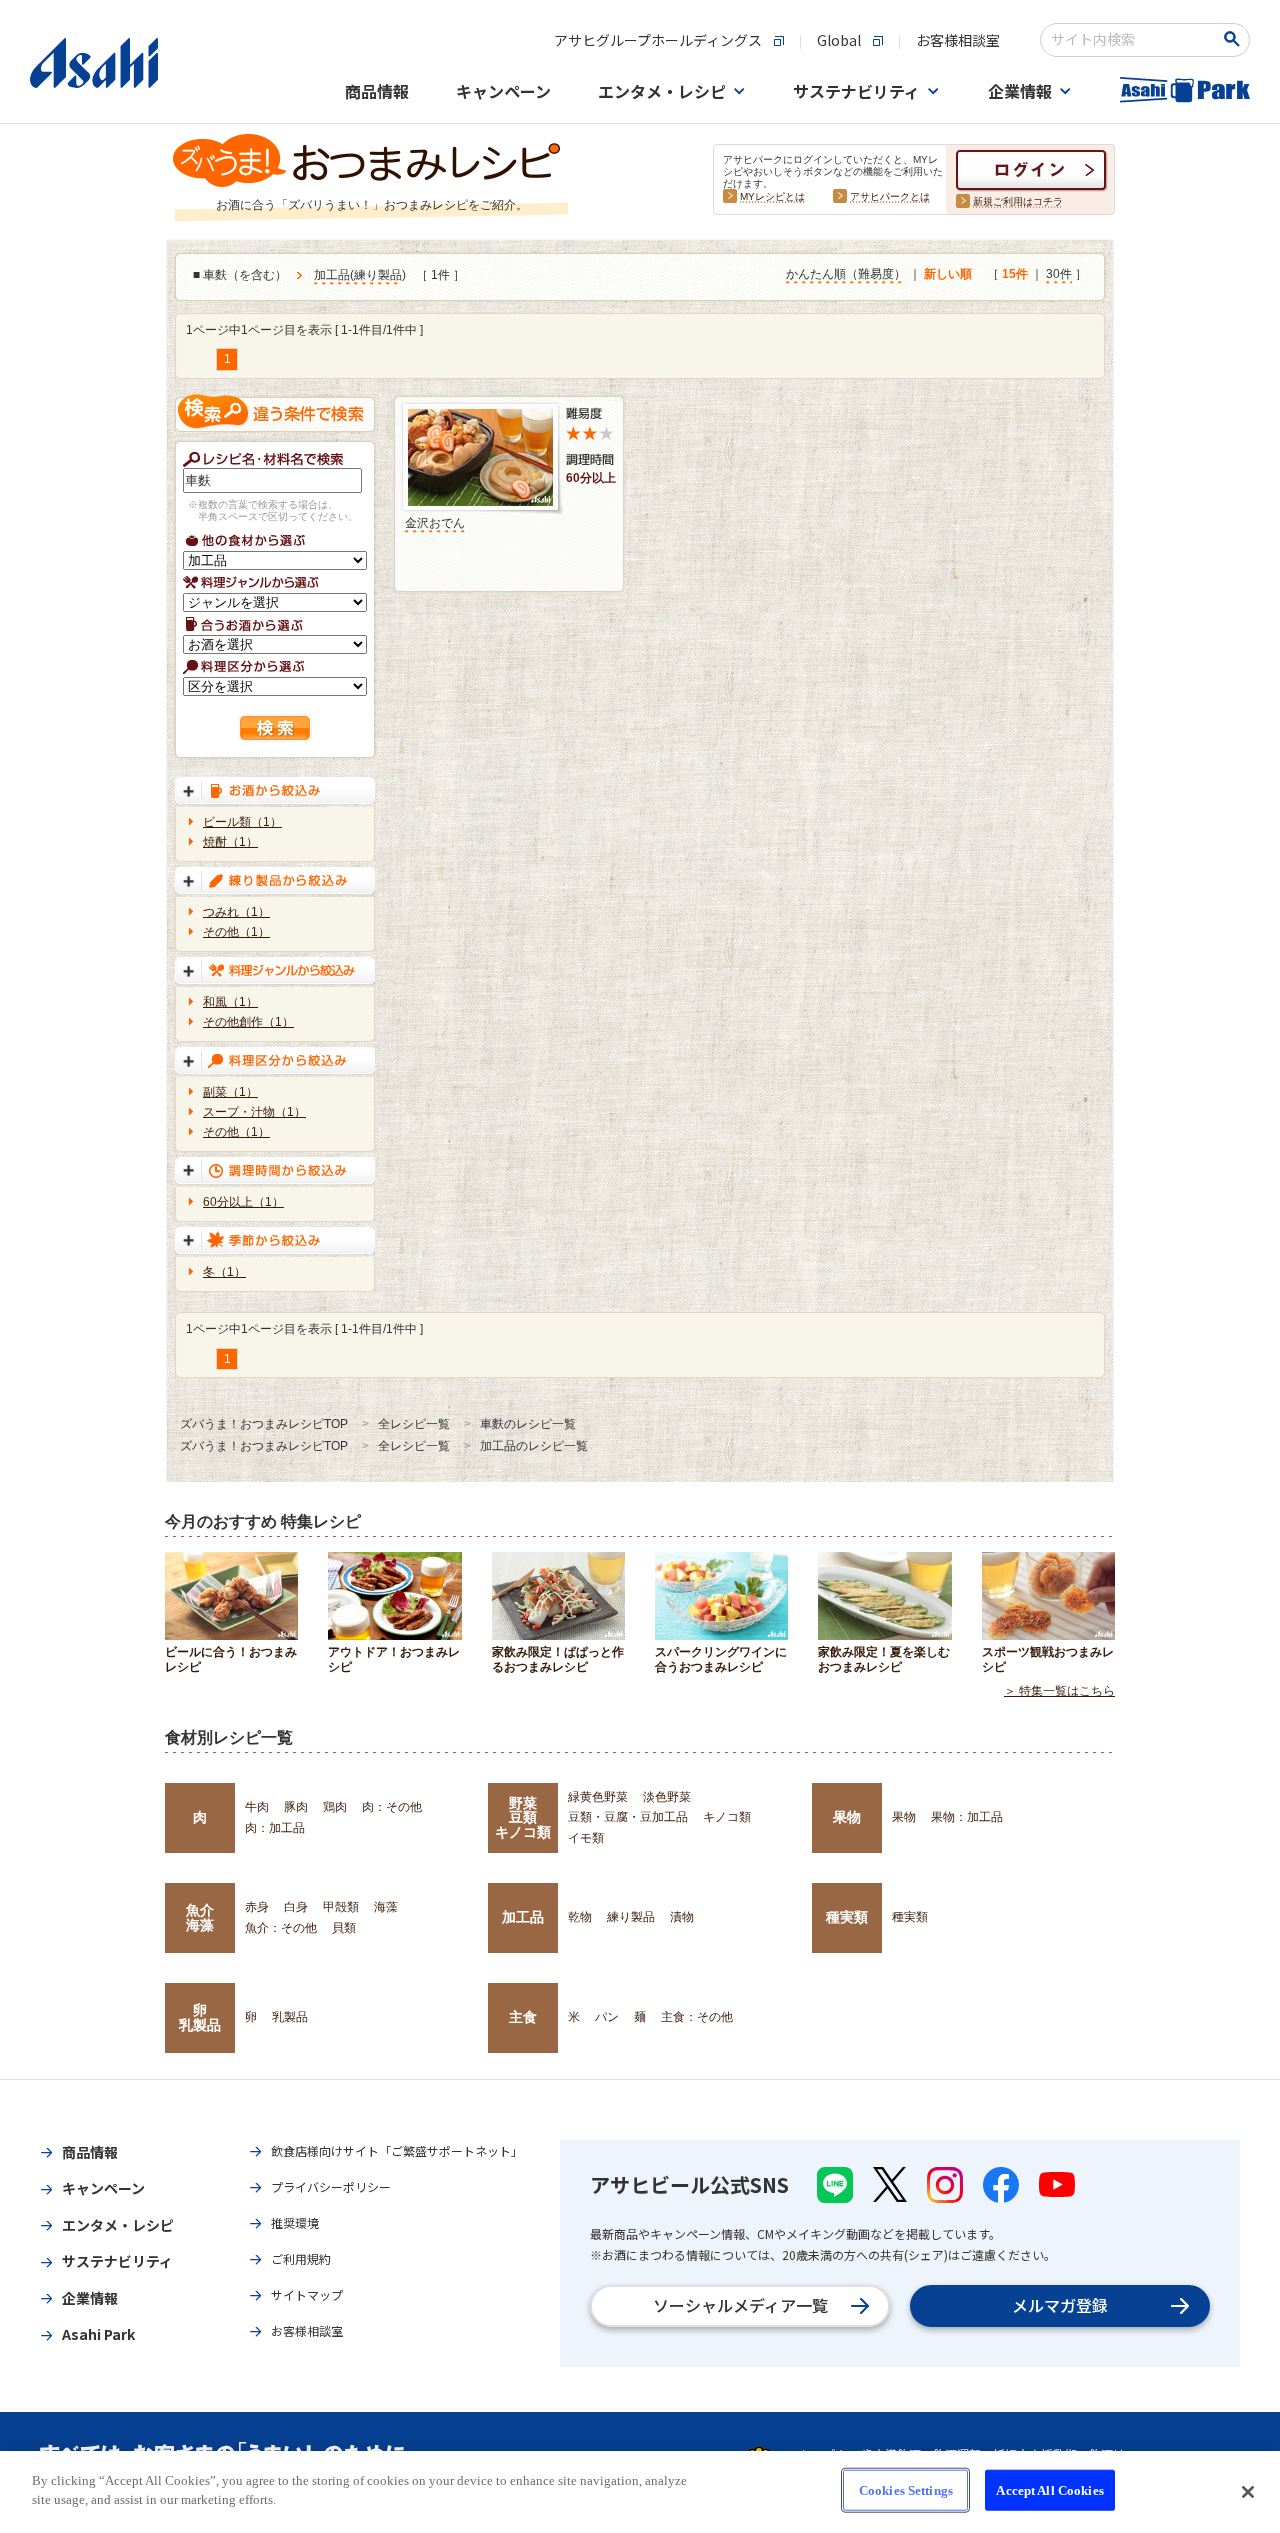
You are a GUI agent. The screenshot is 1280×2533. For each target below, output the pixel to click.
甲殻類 (341, 1907)
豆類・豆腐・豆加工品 (628, 1817)
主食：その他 (697, 2017)
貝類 (344, 1928)
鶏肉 (335, 1807)
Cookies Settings (906, 2490)
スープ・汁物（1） (254, 1112)
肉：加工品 (275, 1828)
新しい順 (948, 274)
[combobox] (1131, 40)
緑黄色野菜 (598, 1797)
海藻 (386, 1907)
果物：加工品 (967, 1817)
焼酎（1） (230, 842)
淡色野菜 (667, 1797)
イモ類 (586, 1838)
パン (607, 2017)
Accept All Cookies (1049, 2490)
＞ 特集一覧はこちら (1059, 1691)
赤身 (257, 1907)
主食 (523, 2017)
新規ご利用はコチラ (1018, 201)
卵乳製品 (200, 2017)
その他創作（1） (248, 1022)
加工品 (332, 275)
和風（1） (230, 1002)
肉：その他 (392, 1807)
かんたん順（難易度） (846, 274)
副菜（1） (230, 1092)
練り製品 (378, 275)
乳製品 (290, 2017)
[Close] (1248, 2492)
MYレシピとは (772, 196)
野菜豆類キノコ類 (523, 1817)
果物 (847, 1817)
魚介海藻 (200, 1917)
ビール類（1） (242, 822)
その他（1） (236, 932)
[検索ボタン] (1235, 39)
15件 (1015, 274)
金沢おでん (435, 523)
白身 (296, 1907)
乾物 (580, 1917)
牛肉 (257, 1807)
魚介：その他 (281, 1928)
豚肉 (296, 1807)
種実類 (847, 1917)
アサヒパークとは (890, 196)
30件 (1059, 274)
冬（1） (224, 1272)
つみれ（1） (236, 912)
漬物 (682, 1917)
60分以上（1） (243, 1202)
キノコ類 (727, 1817)
